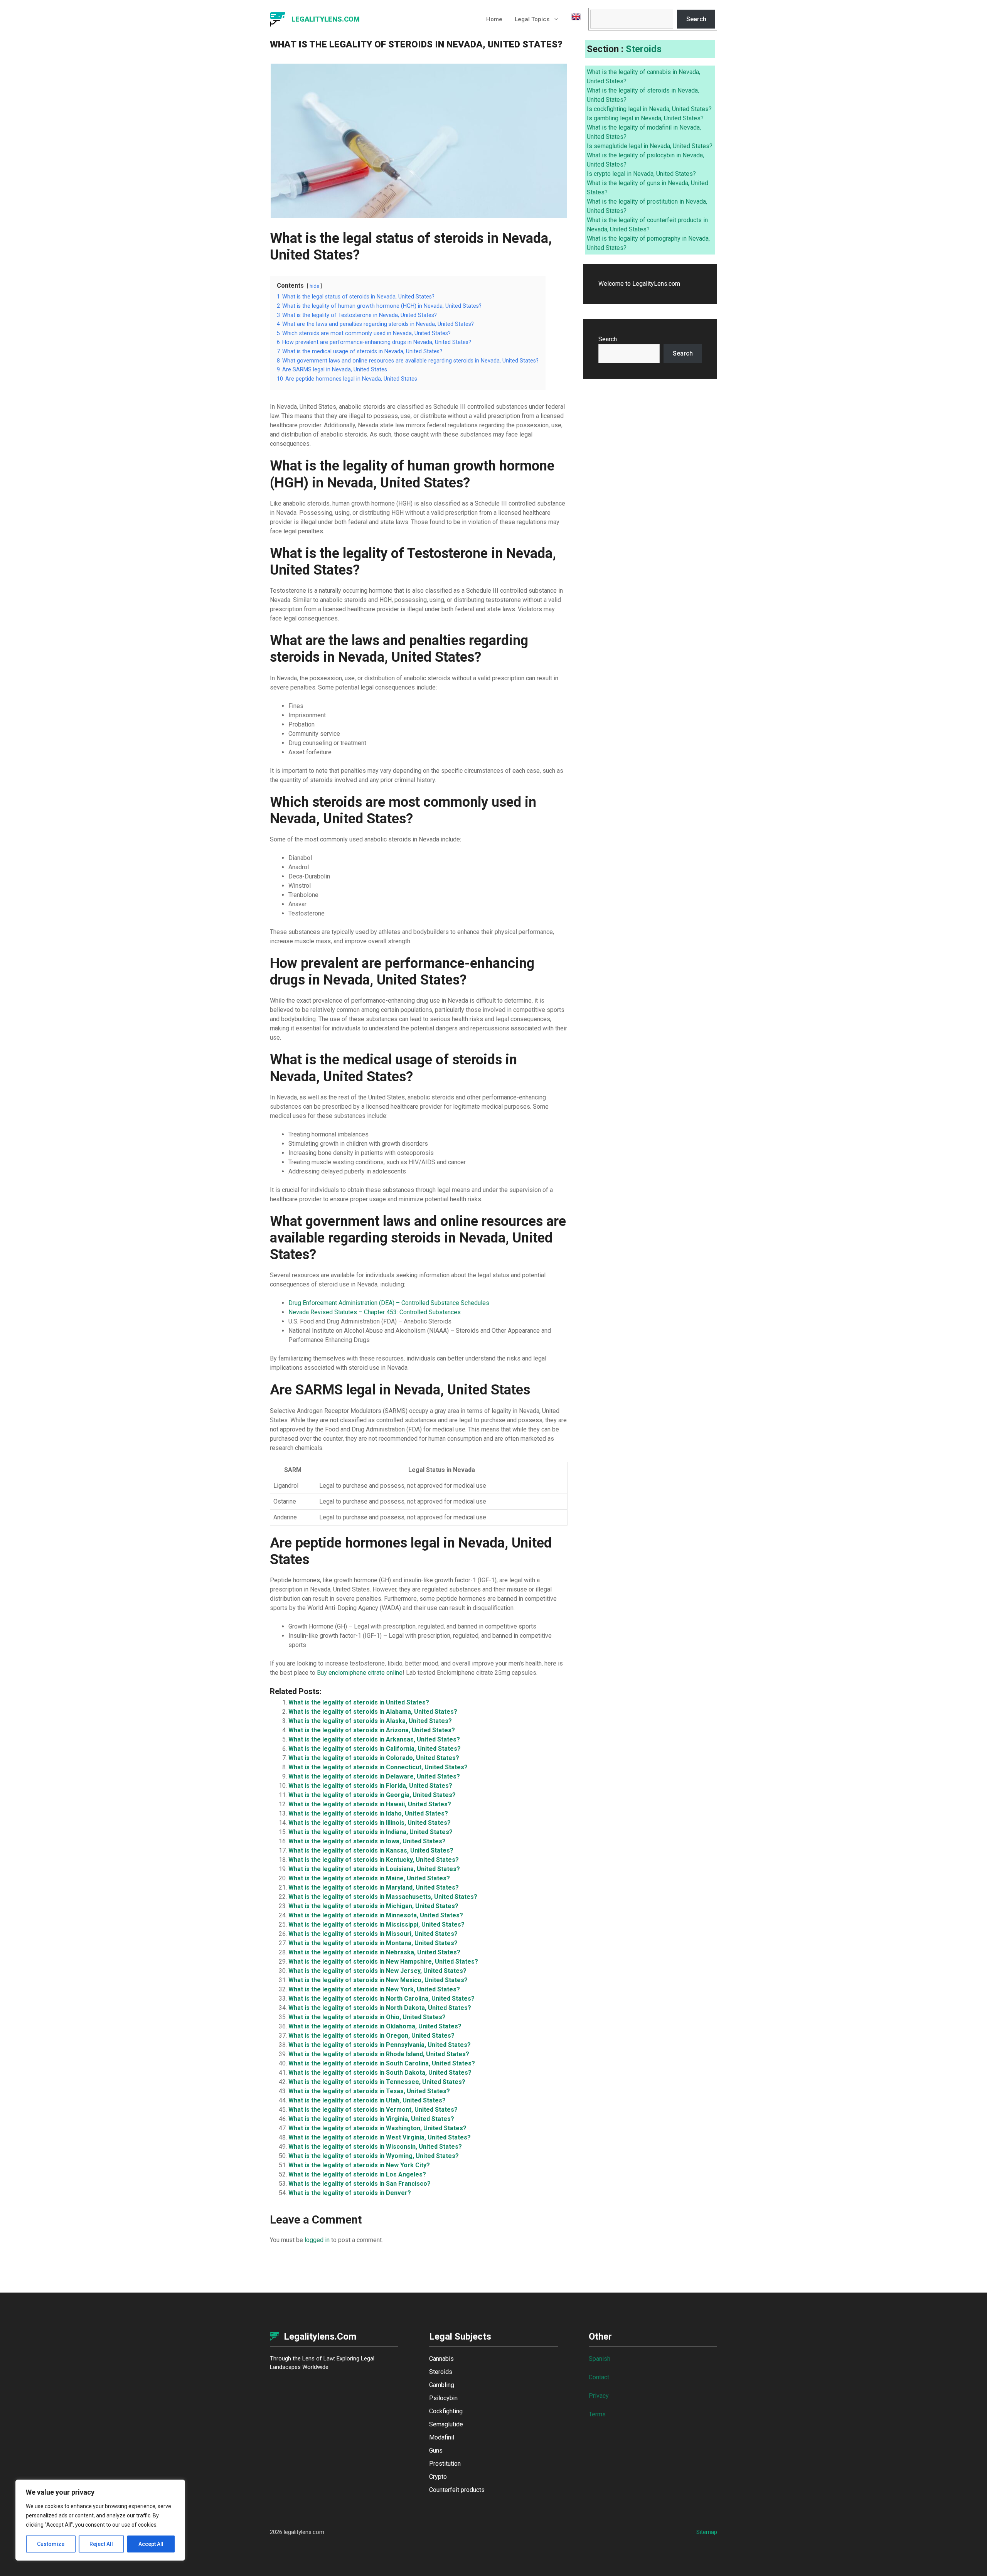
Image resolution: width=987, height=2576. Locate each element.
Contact (599, 2377)
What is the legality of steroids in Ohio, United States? (367, 2017)
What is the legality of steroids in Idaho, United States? (368, 1813)
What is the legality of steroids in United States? (359, 1702)
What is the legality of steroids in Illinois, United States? (370, 1823)
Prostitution (445, 2464)
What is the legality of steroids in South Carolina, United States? (382, 2063)
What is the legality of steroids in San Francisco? (360, 2184)
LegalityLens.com (326, 19)
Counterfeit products (457, 2490)
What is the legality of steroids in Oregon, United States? (371, 2036)
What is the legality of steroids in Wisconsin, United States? (375, 2147)
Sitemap (707, 2532)
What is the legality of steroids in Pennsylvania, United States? (380, 2045)
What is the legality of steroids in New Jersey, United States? (377, 1971)
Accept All (151, 2544)
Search (696, 19)
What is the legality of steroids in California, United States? (375, 1749)
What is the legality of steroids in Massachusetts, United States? (383, 1897)
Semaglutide (446, 2424)
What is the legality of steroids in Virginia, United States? (371, 2119)
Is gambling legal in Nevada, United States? (645, 118)
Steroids (644, 49)
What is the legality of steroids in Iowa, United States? (367, 1841)
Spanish (600, 2359)
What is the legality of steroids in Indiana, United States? (371, 1832)
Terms (597, 2414)
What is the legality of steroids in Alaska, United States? (370, 1721)
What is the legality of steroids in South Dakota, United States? (380, 2073)
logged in (317, 2240)
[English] (573, 19)
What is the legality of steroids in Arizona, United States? (372, 1730)
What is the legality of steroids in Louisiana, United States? (374, 1869)
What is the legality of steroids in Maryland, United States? (374, 1887)
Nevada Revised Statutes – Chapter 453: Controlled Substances (375, 1312)
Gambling (442, 2385)
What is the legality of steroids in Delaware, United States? (374, 1776)
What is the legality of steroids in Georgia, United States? (372, 1795)
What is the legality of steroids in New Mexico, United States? (378, 1980)
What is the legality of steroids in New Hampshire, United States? (383, 1962)
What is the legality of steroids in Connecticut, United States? (378, 1767)
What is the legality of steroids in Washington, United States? (377, 2128)
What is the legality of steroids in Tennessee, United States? (377, 2082)
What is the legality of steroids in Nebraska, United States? (374, 1952)
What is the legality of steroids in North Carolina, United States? (381, 1999)
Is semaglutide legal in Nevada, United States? (650, 146)
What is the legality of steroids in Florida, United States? (370, 1786)
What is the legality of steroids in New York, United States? (374, 1989)
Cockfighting (446, 2411)
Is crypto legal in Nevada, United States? (641, 174)
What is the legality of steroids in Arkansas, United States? (374, 1739)
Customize (51, 2544)
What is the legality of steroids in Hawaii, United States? (370, 1804)
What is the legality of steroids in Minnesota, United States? (376, 1915)
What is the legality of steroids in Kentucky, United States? (374, 1860)
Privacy (599, 2396)
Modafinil (442, 2437)
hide (314, 286)
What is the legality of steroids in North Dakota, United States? (380, 2008)
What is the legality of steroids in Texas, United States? (369, 2091)
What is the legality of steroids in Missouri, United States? (373, 1934)
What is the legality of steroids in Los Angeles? (357, 2174)
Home (494, 19)
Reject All (101, 2544)
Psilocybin (443, 2398)
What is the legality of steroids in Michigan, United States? (373, 1906)
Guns (436, 2450)
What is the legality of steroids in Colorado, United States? (374, 1758)
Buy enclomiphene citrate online (360, 1673)
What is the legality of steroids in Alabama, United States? (373, 1712)
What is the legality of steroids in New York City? (359, 2165)
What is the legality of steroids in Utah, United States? (367, 2100)
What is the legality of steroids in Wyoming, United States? (374, 2156)
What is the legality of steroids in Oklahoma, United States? (375, 2026)
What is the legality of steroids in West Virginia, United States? (380, 2137)
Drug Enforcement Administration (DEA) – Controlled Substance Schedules (389, 1303)
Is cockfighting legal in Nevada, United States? (649, 109)
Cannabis (441, 2359)
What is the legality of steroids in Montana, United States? (373, 1943)
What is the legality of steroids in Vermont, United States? (373, 2110)
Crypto (438, 2477)
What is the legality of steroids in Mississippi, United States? (376, 1924)
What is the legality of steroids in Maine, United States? (369, 1878)
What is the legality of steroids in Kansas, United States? (371, 1850)
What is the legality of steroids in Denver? (350, 2193)
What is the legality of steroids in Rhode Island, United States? (379, 2054)
